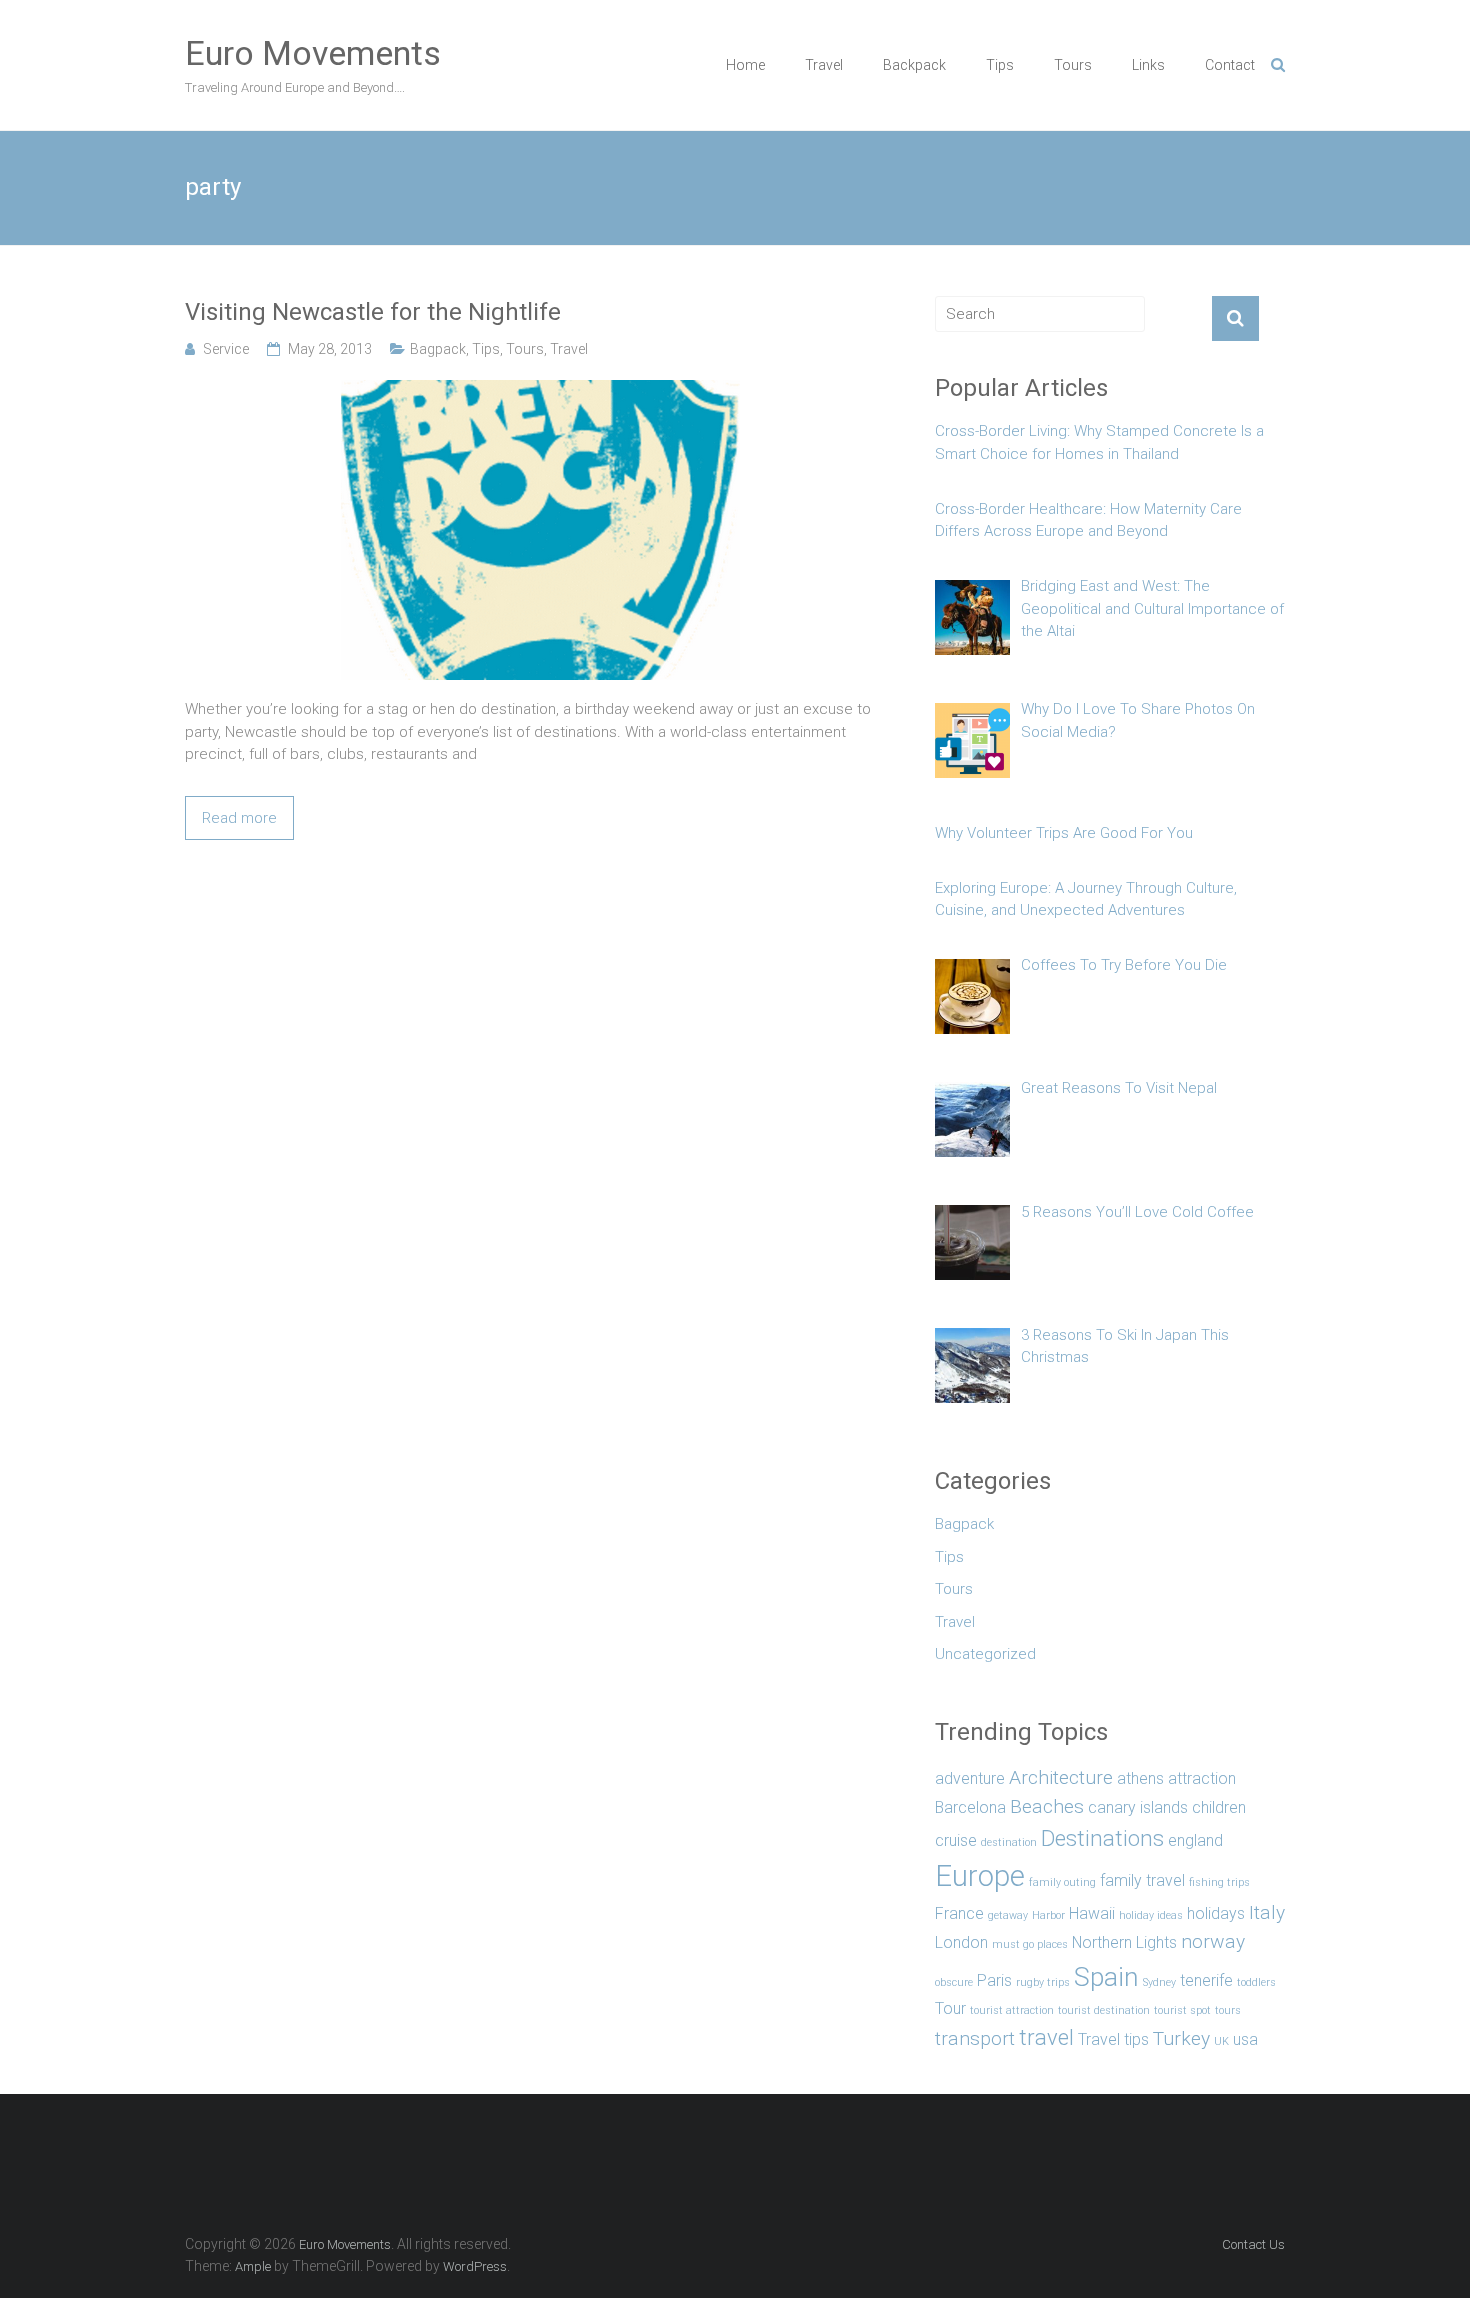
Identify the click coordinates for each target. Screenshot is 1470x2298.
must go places (1030, 1944)
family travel (1142, 1880)
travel (1046, 2037)
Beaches (1047, 1806)
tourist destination (1104, 2010)
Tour (950, 2008)
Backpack (914, 65)
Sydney (1159, 1982)
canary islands (1138, 1807)
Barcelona (970, 1807)
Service (226, 349)
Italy (1267, 1912)
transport (975, 2038)
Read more (239, 818)
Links (1148, 65)
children (1219, 1807)
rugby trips (1043, 1982)
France (959, 1913)
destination (1009, 1842)
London (961, 1942)
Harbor (1048, 1915)
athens (1140, 1778)
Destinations (1102, 1838)
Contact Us (1253, 2244)
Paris (994, 1980)
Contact (1230, 65)
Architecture (1061, 1777)
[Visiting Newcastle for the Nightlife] (540, 391)
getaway (1008, 1915)
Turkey (1181, 2038)
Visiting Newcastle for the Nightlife (373, 312)
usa (1245, 2039)
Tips (1000, 65)
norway (1213, 1941)
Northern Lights (1124, 1942)
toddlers (1256, 1982)
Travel (824, 65)
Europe (980, 1876)
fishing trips (1219, 1882)
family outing (1062, 1882)
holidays (1216, 1913)
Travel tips (1113, 2039)
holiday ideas (1151, 1915)
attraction (1202, 1778)
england (1195, 1840)
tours (1228, 2010)
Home (745, 65)
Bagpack (438, 349)
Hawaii (1092, 1913)
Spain (1106, 1976)
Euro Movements (313, 53)
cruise (956, 1840)
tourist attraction (1012, 2010)
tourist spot (1182, 2010)
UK (1221, 2041)
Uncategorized (985, 1654)
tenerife (1206, 1980)
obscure (954, 1982)
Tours (1073, 65)
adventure (970, 1778)
